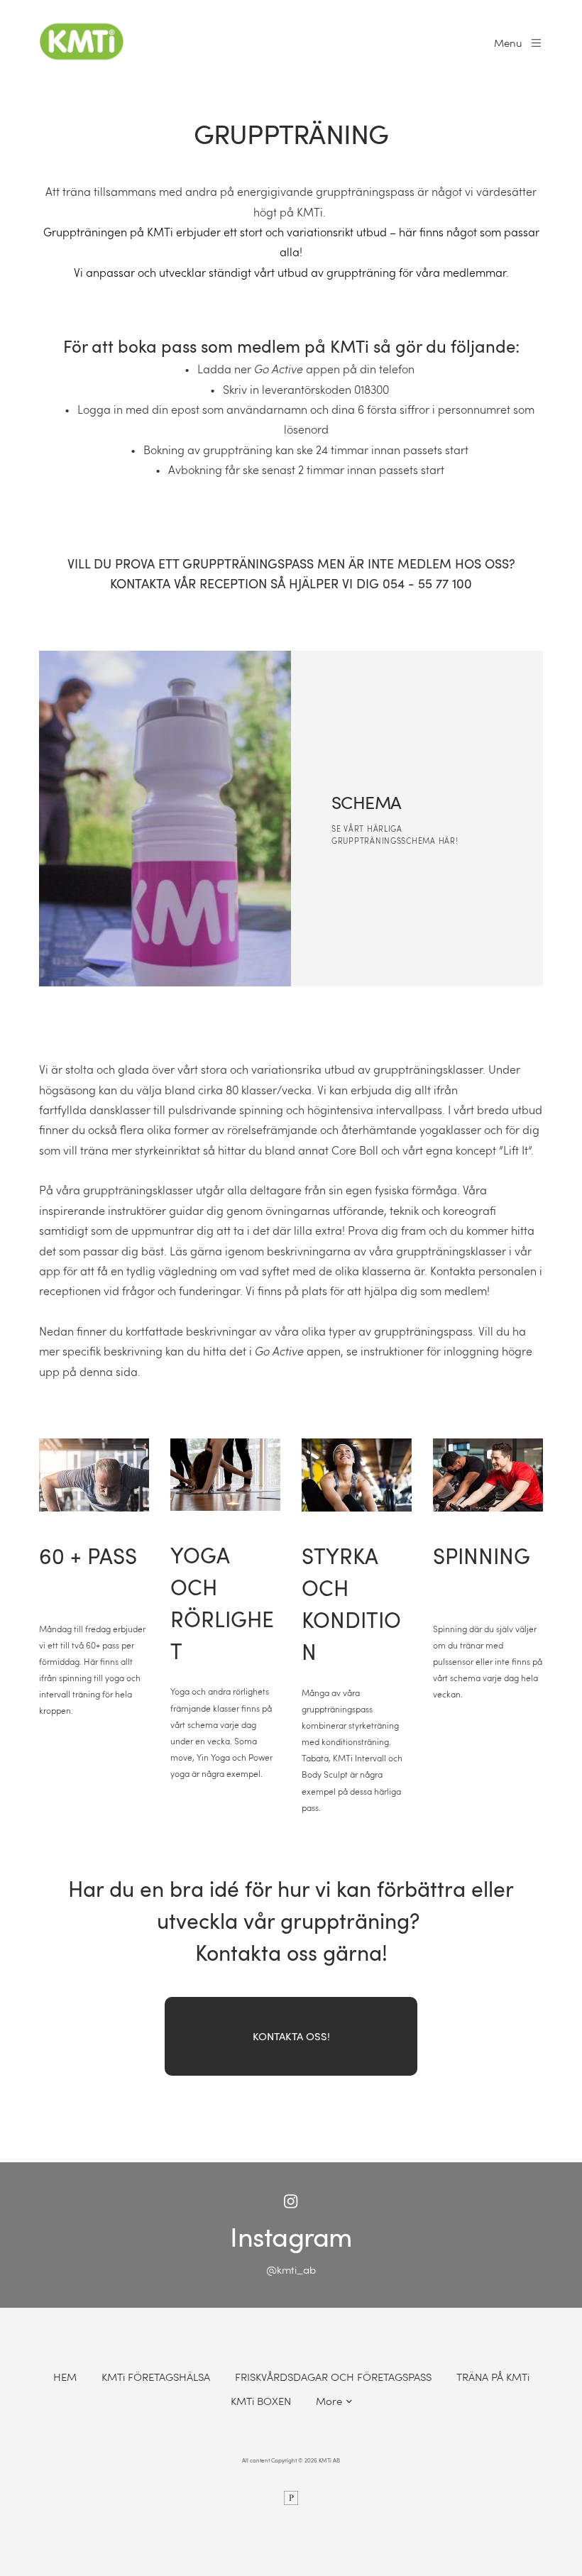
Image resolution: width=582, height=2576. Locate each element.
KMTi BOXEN (261, 2401)
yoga (433, 1129)
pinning (264, 1110)
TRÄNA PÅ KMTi (493, 2377)
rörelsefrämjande (272, 1129)
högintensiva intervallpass (375, 1110)
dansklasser (120, 1110)
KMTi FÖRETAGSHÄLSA (156, 2377)
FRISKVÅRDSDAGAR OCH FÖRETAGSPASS (333, 2377)
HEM (65, 2377)
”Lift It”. (516, 1150)
